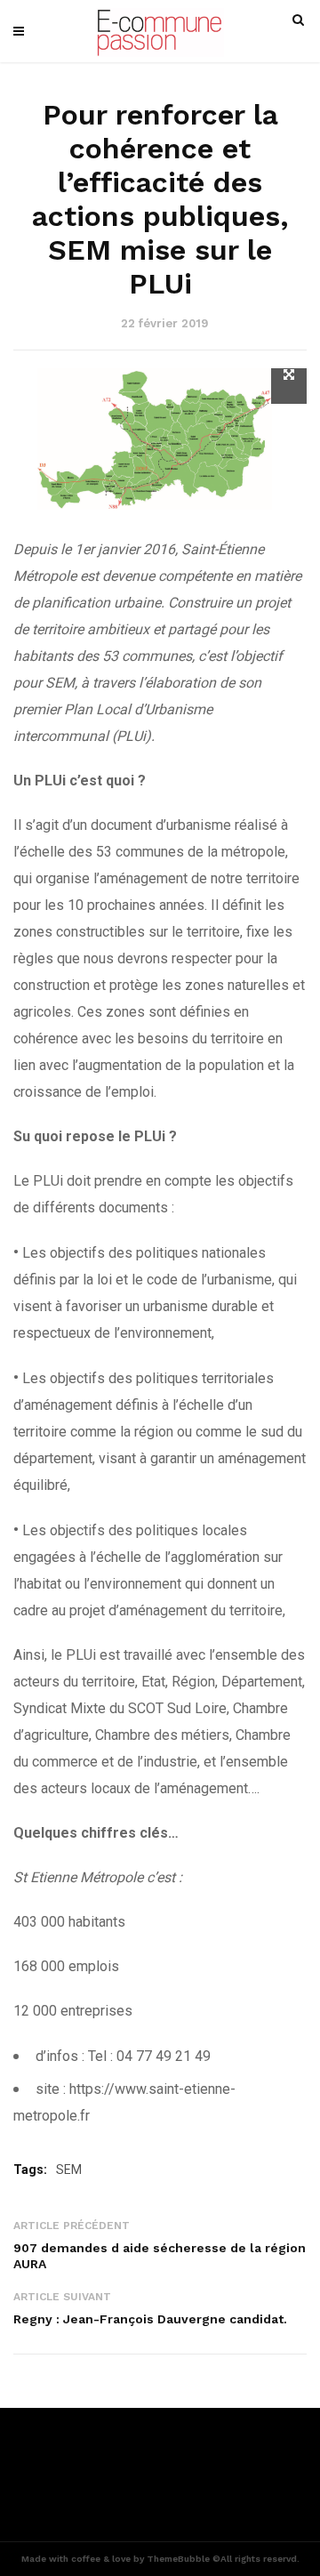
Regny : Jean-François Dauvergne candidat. (150, 2319)
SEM (69, 2169)
